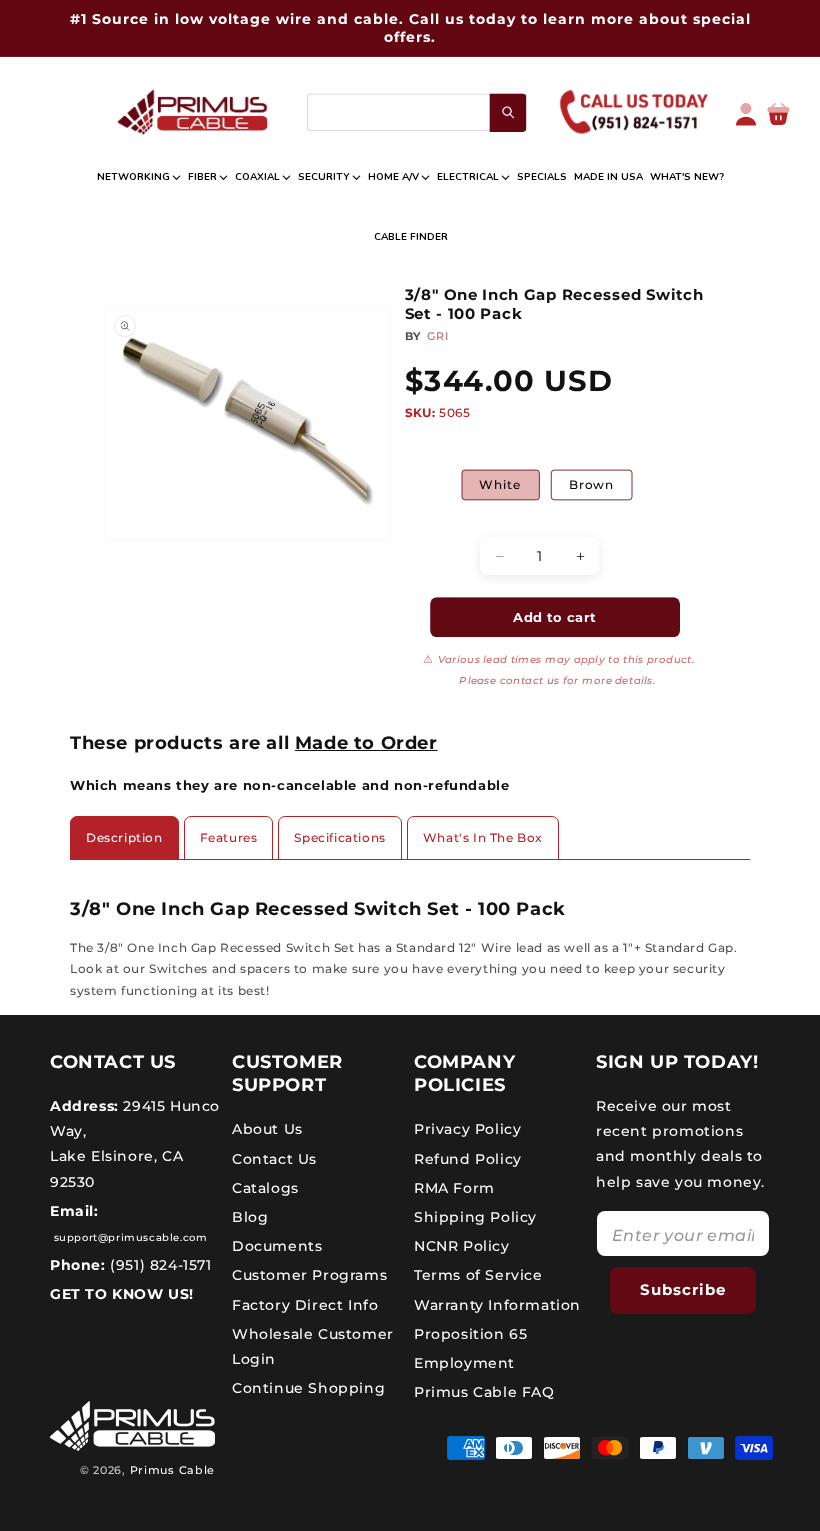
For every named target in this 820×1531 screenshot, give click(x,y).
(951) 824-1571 (159, 1265)
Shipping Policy (475, 1217)
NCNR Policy (462, 1246)
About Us (267, 1129)
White (500, 484)
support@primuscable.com (128, 1237)
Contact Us (274, 1159)
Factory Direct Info (305, 1305)
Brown (592, 484)
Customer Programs (309, 1275)
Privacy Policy (467, 1129)
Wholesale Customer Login (313, 1346)
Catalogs (265, 1188)
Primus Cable (172, 1470)
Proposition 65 (470, 1334)
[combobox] (416, 112)
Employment (464, 1363)
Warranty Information (497, 1305)
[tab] (124, 838)
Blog (250, 1217)
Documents (277, 1246)
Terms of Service (478, 1275)
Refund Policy (468, 1159)
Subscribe (683, 1289)
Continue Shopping (308, 1388)
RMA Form (454, 1188)
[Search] (508, 113)
